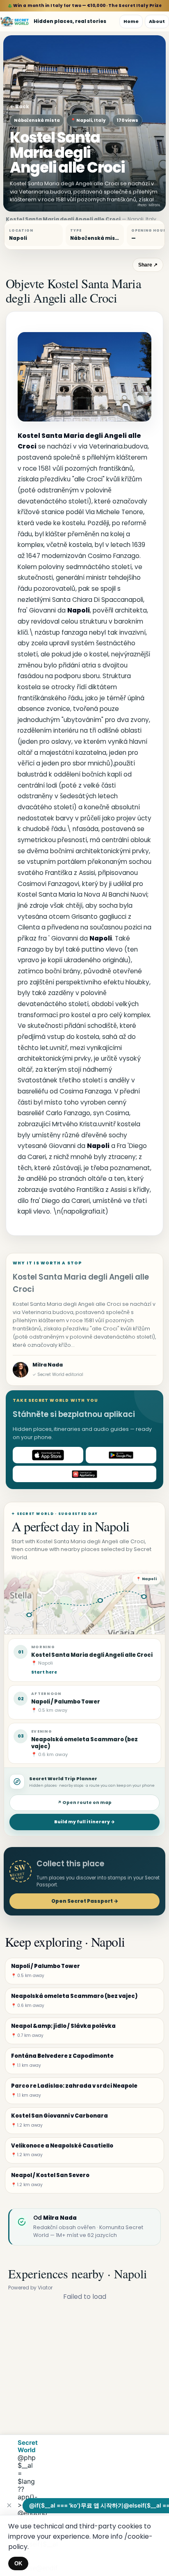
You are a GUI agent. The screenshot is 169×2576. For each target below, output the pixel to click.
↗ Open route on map (84, 1803)
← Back (19, 106)
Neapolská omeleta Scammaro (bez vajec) (84, 1743)
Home (131, 21)
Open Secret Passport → (85, 1901)
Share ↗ (148, 265)
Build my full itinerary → (84, 1822)
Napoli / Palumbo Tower (66, 1702)
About (157, 21)
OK (18, 2563)
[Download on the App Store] (48, 1455)
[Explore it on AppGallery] (84, 1474)
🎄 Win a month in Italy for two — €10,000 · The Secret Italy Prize (85, 6)
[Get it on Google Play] (121, 1455)
